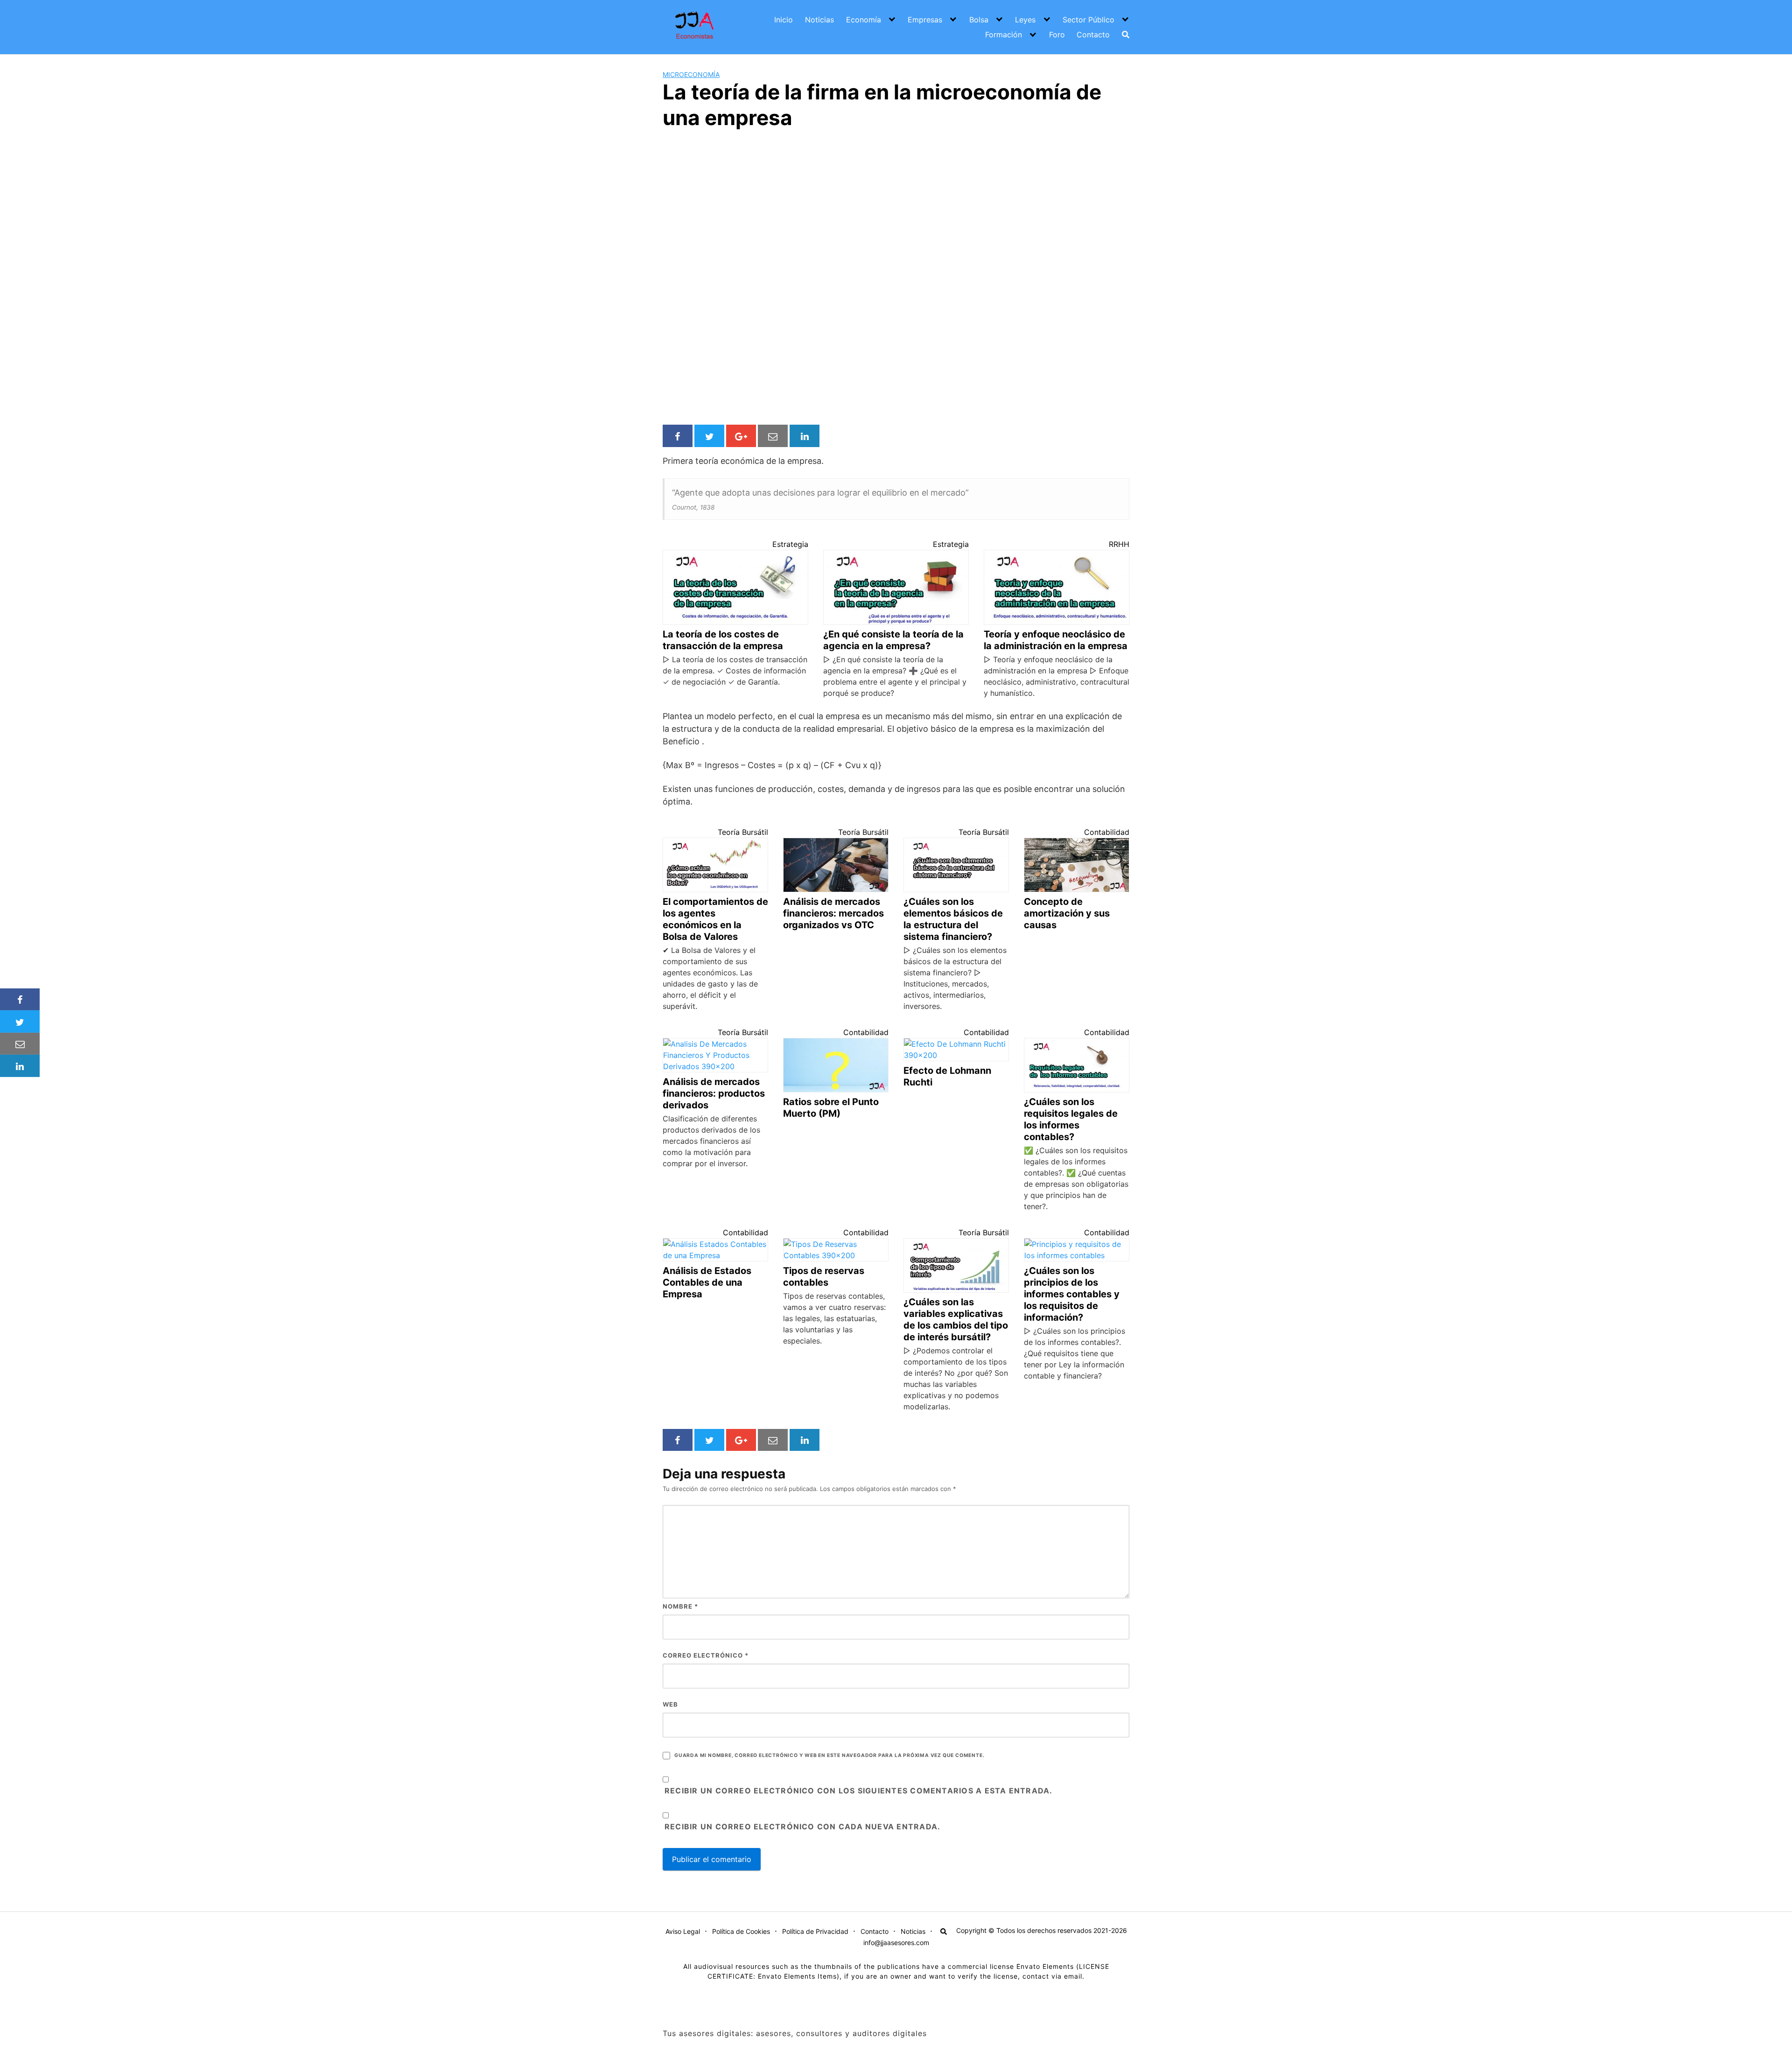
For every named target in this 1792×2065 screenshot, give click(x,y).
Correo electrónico (706, 1655)
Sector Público (1088, 20)
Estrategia (790, 544)
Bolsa (979, 20)
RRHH (1119, 544)
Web (670, 1704)
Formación (1004, 35)
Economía (864, 20)
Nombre (680, 1606)
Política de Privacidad (815, 1931)
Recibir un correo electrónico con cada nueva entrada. (802, 1827)
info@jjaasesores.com (896, 1942)
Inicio (784, 20)
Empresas (925, 20)
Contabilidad (1107, 832)
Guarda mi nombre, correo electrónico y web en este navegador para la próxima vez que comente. (829, 1755)
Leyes (1025, 20)
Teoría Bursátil (743, 832)
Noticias (819, 20)
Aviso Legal (683, 1931)
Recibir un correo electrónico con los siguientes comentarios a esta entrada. (859, 1791)
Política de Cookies (741, 1931)
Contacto (1093, 35)
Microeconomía (691, 74)
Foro (1057, 35)
